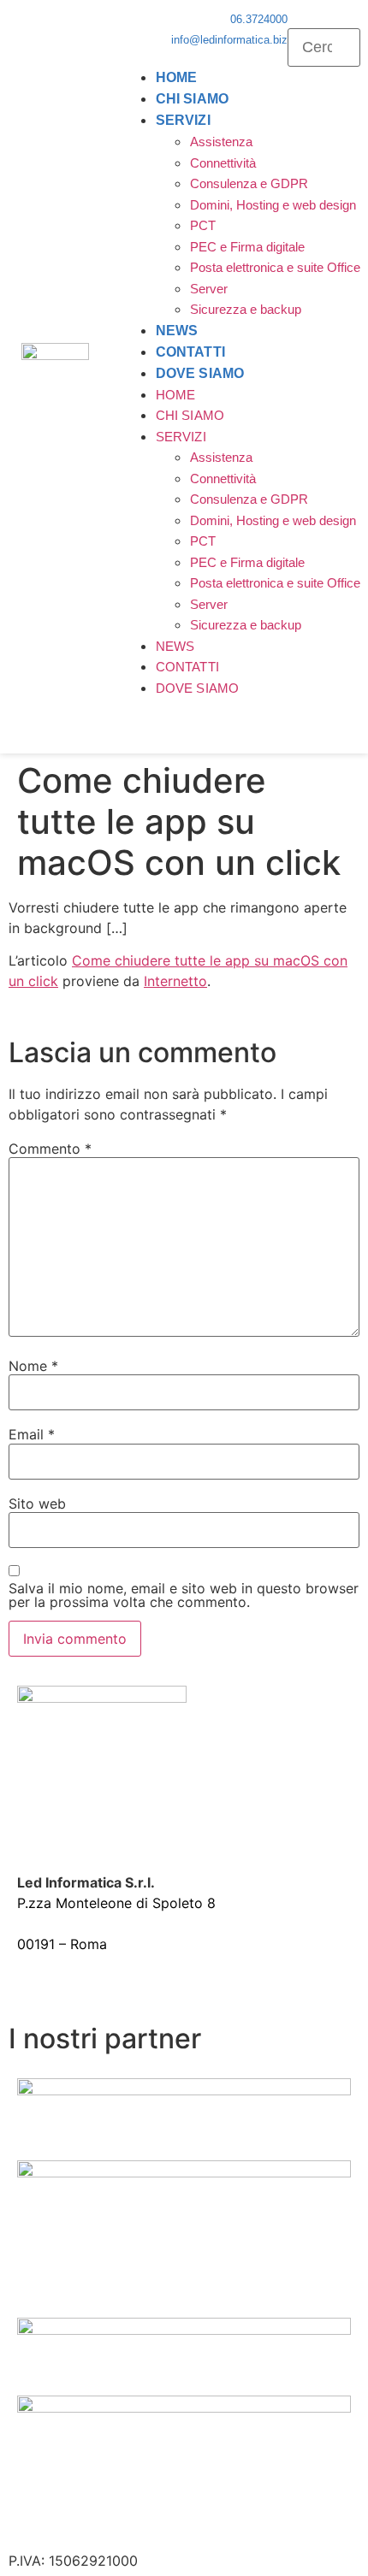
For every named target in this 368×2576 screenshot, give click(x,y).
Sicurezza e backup (246, 309)
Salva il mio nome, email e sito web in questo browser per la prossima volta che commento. (184, 1595)
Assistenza (221, 142)
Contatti (190, 352)
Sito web (37, 1504)
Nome (33, 1366)
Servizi (183, 120)
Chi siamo (192, 99)
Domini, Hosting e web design (273, 205)
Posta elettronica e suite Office (275, 267)
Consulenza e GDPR (249, 183)
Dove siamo (200, 373)
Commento (50, 1149)
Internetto (175, 981)
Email (32, 1434)
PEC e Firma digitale (247, 247)
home (176, 77)
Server (209, 289)
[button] (324, 18)
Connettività (223, 163)
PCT (203, 225)
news (177, 331)
